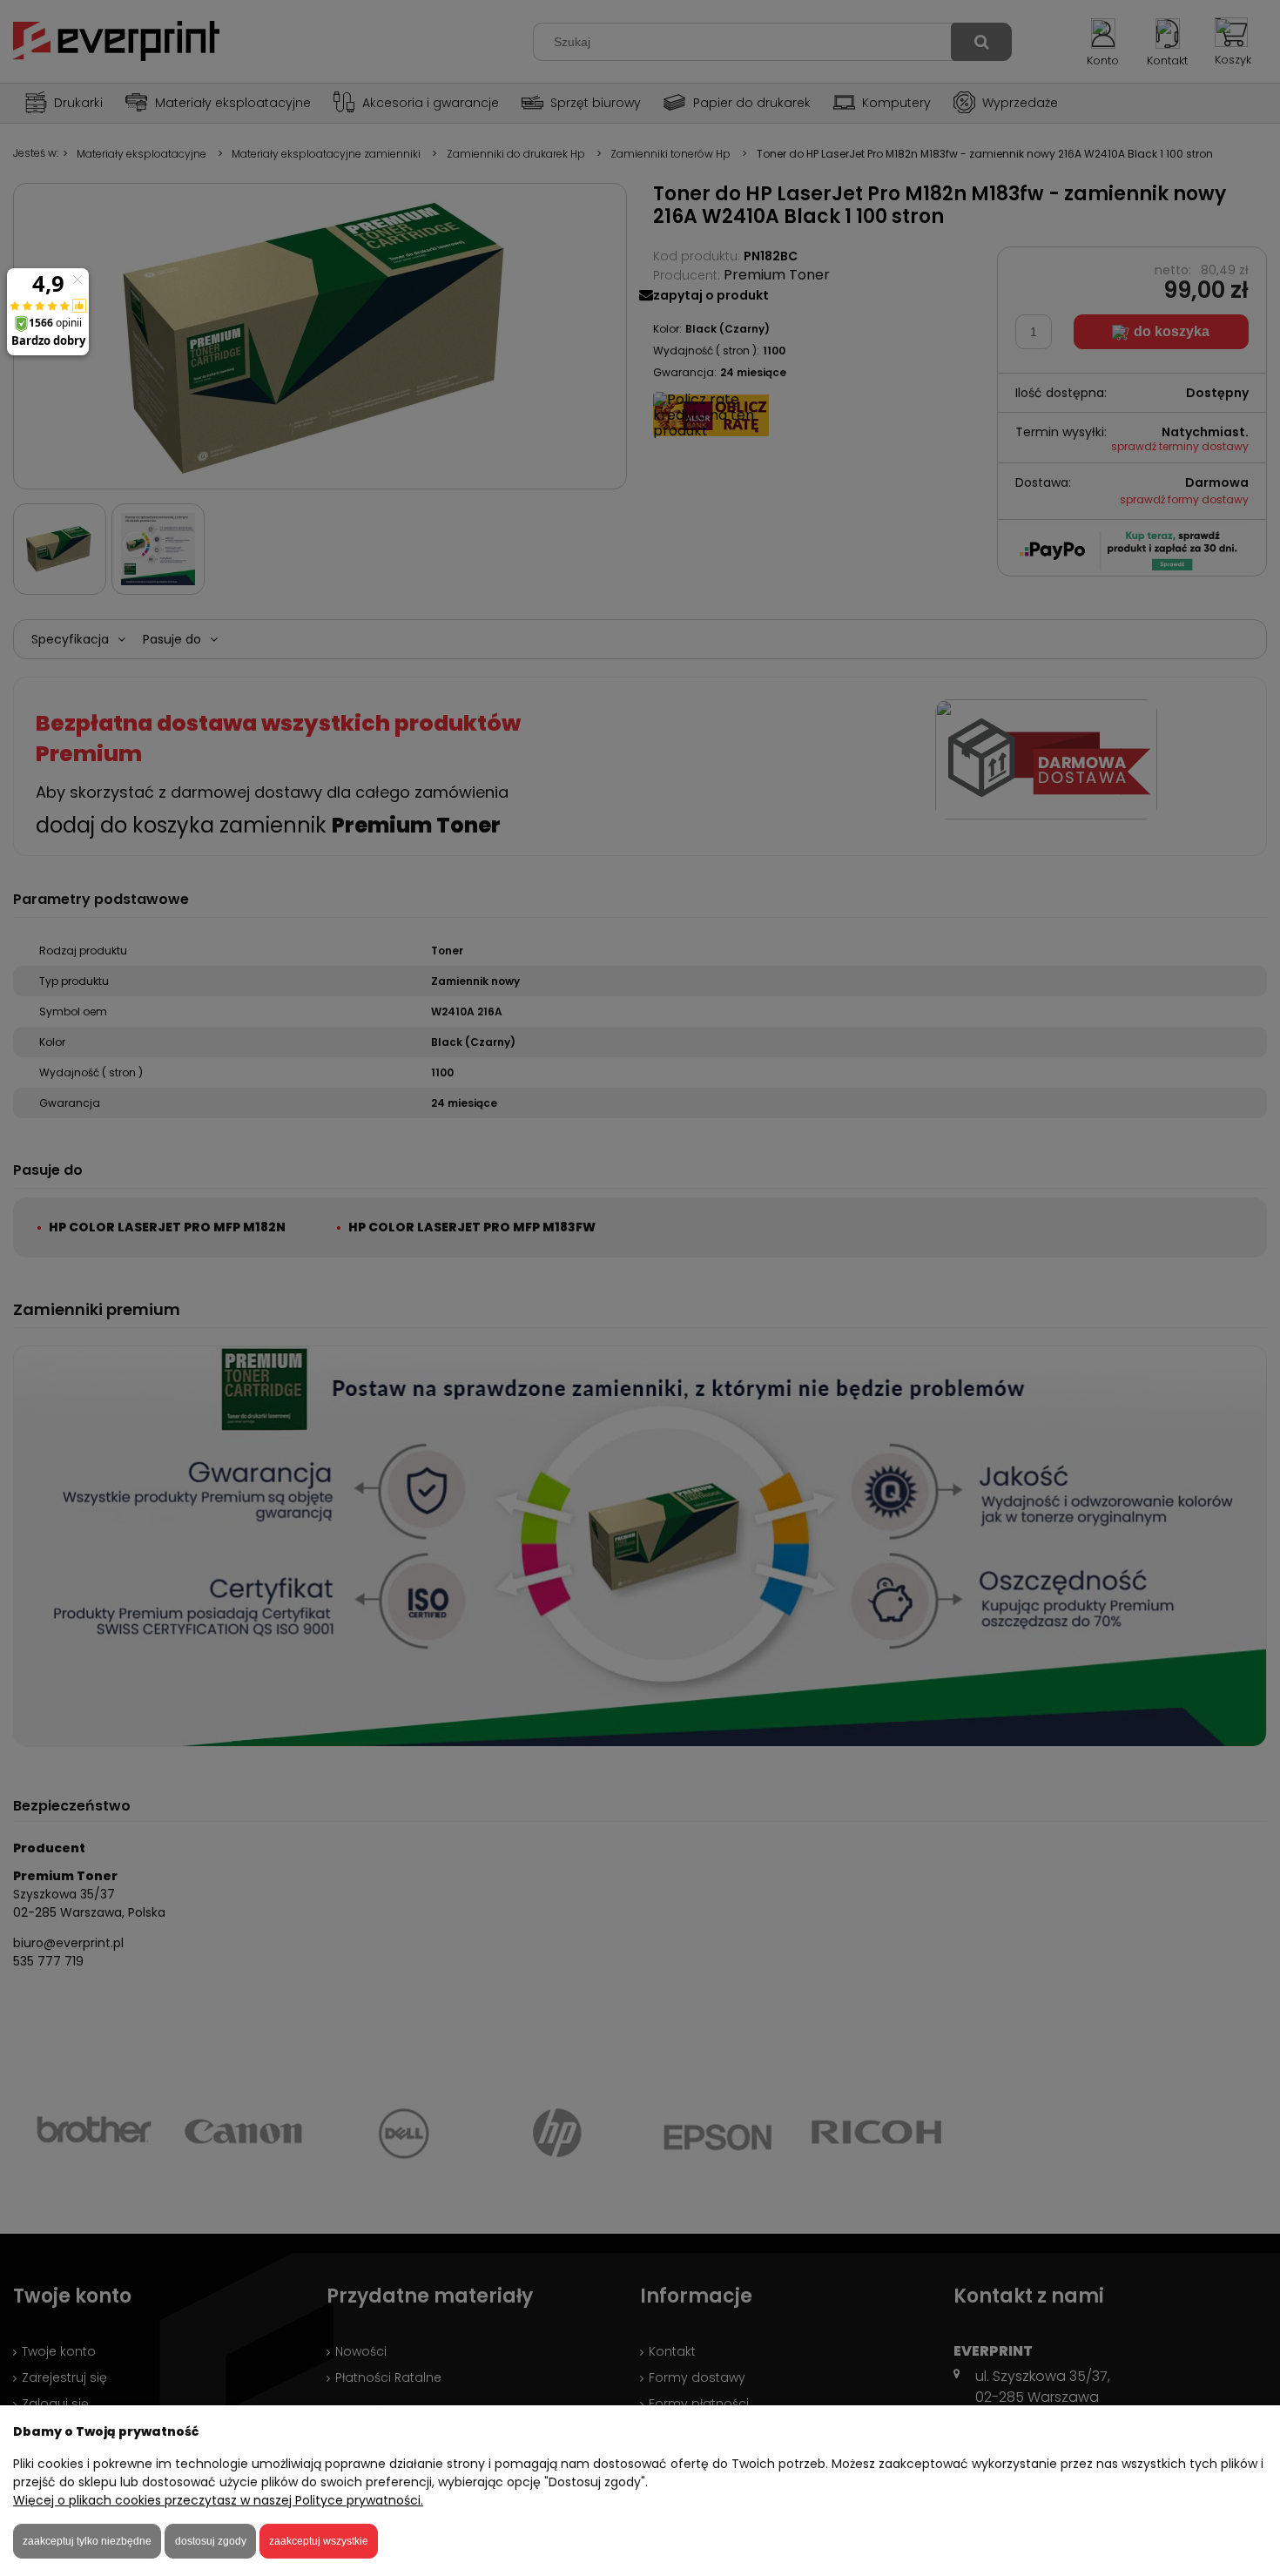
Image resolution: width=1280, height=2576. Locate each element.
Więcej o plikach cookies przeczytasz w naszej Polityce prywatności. (218, 2500)
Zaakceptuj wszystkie (319, 2541)
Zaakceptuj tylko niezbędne (87, 2541)
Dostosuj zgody (211, 2541)
